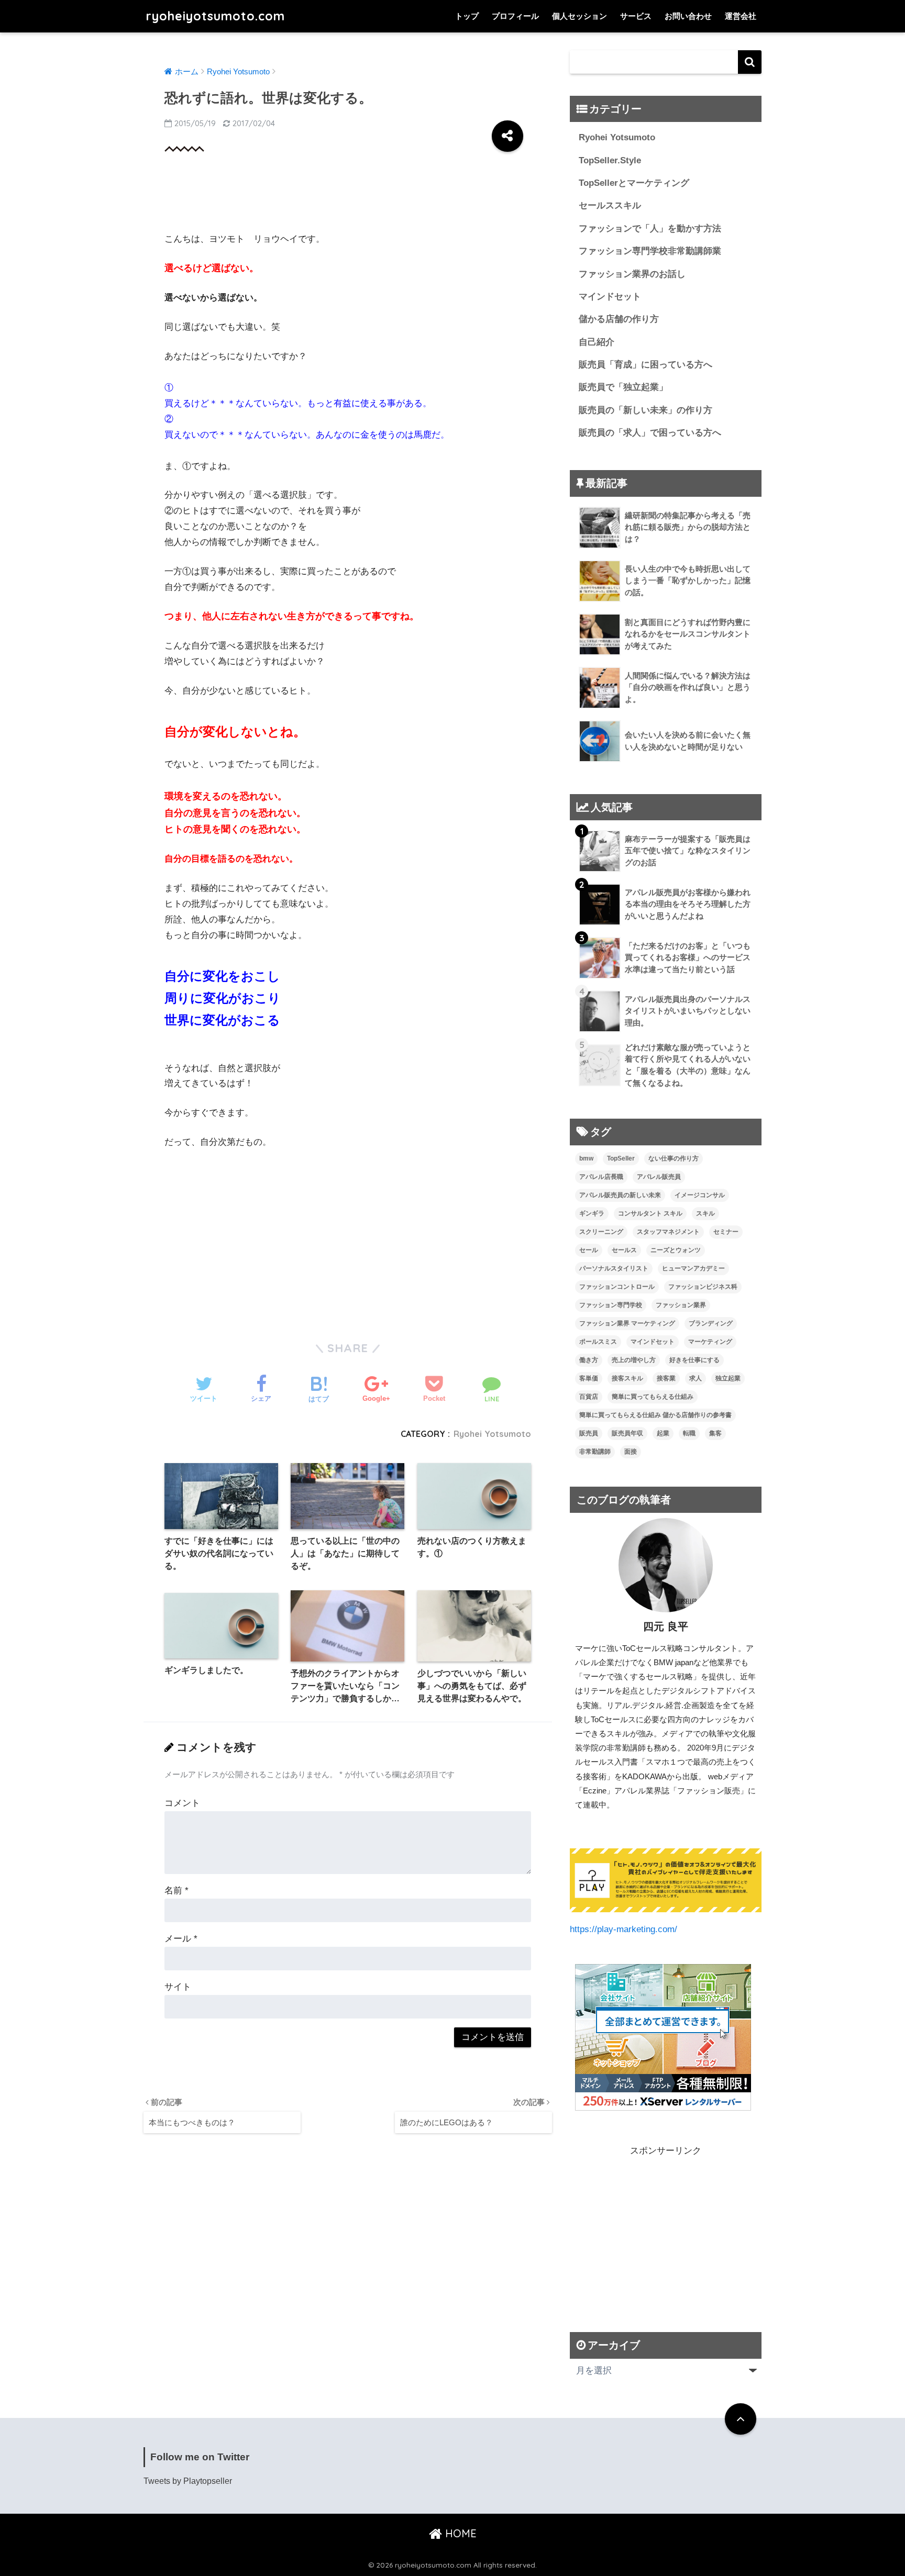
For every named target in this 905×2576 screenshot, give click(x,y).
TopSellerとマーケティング (634, 183)
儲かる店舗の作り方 (619, 319)
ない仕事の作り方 (674, 1158)
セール (589, 1250)
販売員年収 (627, 1433)
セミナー (726, 1232)
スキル (705, 1213)
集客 (715, 1433)
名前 (176, 1891)
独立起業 (728, 1378)
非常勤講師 (595, 1452)
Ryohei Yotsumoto (492, 1434)
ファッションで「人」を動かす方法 (650, 228)
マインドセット (610, 297)
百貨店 (589, 1397)
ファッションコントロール (617, 1287)
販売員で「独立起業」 (623, 387)
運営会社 (741, 16)
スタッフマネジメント (668, 1232)
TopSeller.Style (610, 160)
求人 (696, 1378)
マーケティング (710, 1342)
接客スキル (627, 1378)
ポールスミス (598, 1342)
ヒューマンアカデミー (693, 1268)
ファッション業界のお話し (632, 274)
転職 (689, 1433)
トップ (467, 16)
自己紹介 (597, 342)
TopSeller (621, 1158)
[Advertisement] (355, 194)
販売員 (589, 1433)
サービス (636, 16)
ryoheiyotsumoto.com (216, 16)
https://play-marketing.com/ (623, 1929)
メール (181, 1939)
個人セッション (580, 16)
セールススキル (610, 205)
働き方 (589, 1360)
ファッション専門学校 (611, 1305)
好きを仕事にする (694, 1360)
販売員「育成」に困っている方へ (645, 365)
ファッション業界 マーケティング (627, 1323)
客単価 (589, 1378)
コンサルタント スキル (650, 1213)
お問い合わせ (688, 16)
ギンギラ (592, 1213)
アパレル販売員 (659, 1177)
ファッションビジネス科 (703, 1287)
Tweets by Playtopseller (188, 2481)
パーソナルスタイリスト (614, 1268)
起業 (663, 1433)
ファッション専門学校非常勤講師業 (650, 251)
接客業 (666, 1378)
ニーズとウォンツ (676, 1250)
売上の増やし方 (634, 1360)
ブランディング (711, 1323)
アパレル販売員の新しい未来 (620, 1195)
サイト (178, 1987)
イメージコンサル (700, 1195)
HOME (459, 2533)
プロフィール (515, 16)
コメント (182, 1803)
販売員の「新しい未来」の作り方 (645, 410)
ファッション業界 (681, 1305)
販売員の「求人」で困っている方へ (650, 433)
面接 (631, 1452)
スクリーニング (601, 1232)
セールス (624, 1250)
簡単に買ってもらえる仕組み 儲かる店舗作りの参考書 (655, 1415)
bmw (586, 1158)
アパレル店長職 (601, 1177)
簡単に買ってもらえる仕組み (653, 1397)
